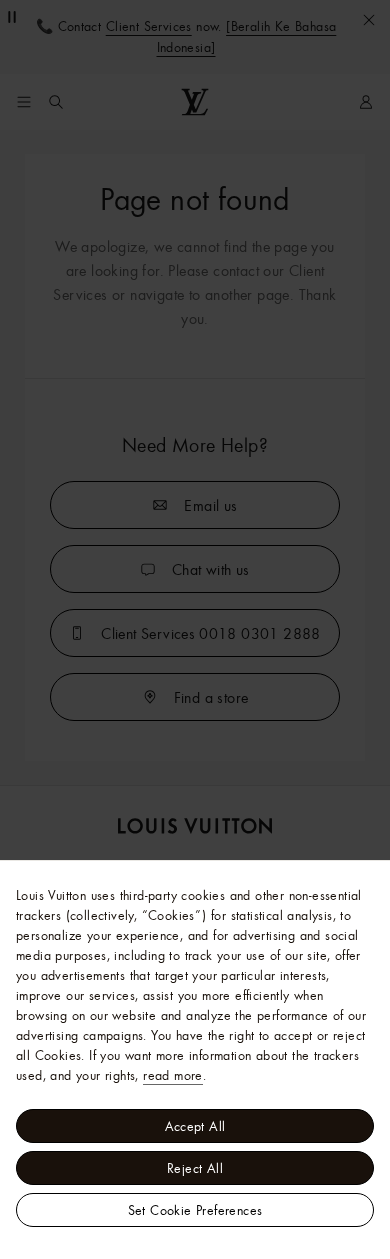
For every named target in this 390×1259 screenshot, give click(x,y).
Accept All (195, 1126)
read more (173, 1075)
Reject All (195, 1168)
